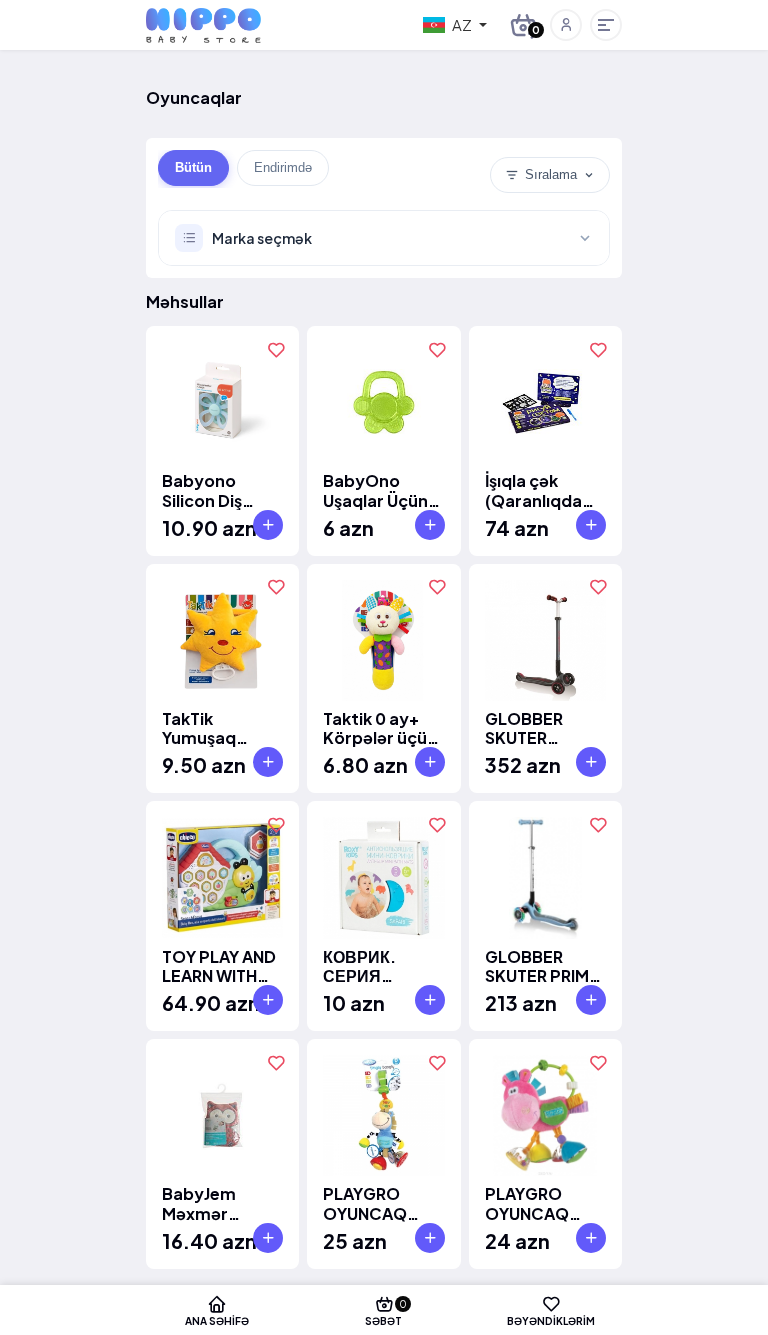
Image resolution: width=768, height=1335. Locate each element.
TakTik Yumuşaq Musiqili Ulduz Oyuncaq (216, 728)
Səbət (386, 1312)
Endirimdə (283, 167)
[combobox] (455, 25)
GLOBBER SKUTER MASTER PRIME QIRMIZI (543, 728)
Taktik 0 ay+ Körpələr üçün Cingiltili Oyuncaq (380, 728)
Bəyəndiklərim (551, 1320)
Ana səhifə (217, 1320)
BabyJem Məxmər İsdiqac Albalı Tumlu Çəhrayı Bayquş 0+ (220, 1203)
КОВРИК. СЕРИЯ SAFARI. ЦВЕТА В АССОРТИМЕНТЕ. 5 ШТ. (383, 966)
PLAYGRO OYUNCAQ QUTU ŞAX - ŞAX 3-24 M (532, 1203)
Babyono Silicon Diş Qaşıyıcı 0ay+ (216, 490)
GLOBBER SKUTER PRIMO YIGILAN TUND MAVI (544, 966)
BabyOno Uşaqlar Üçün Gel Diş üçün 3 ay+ (378, 490)
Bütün (193, 167)
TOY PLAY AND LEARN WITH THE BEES (219, 966)
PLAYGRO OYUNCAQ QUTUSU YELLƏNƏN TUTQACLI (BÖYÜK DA (367, 1203)
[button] (566, 25)
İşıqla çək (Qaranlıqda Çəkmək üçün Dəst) (540, 490)
